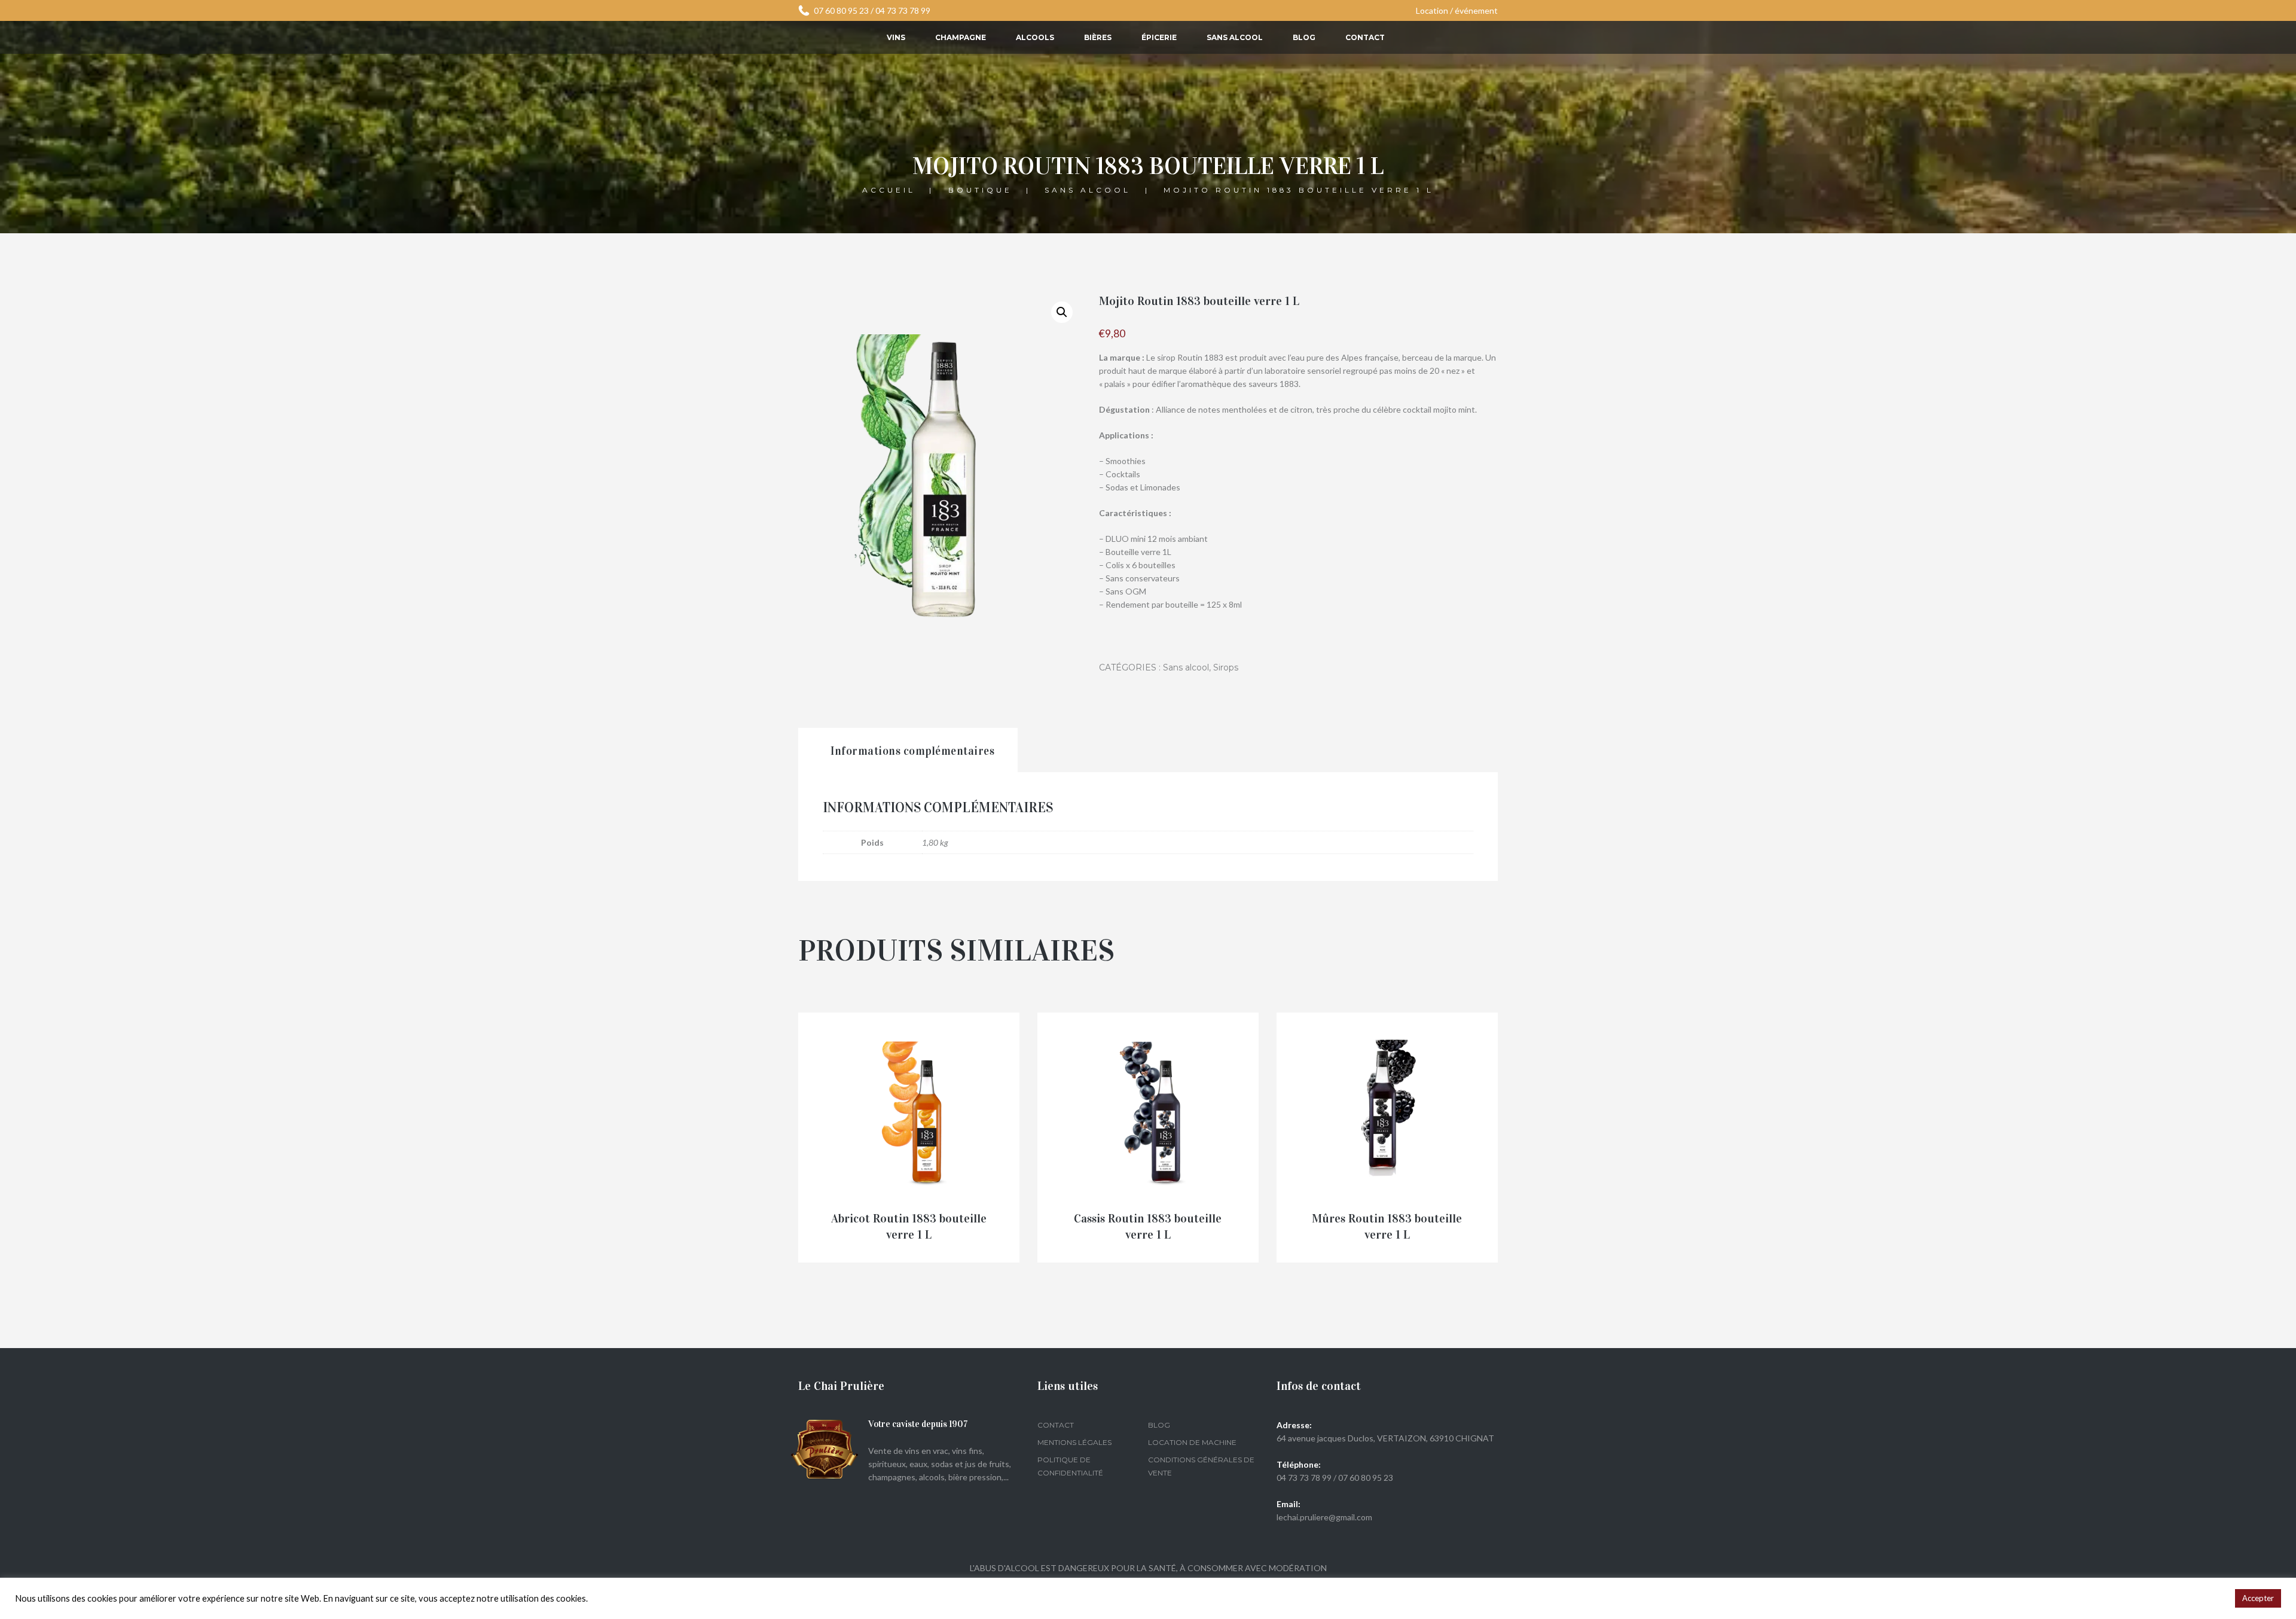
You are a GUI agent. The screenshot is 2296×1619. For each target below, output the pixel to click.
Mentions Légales (1074, 1442)
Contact (1365, 37)
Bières (1098, 37)
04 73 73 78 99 (903, 10)
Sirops (1226, 667)
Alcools (1035, 37)
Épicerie (1159, 37)
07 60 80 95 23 (841, 10)
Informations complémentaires (912, 751)
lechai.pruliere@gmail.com (1324, 1517)
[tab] (908, 750)
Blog (1304, 37)
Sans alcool (1235, 37)
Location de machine (1192, 1442)
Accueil (889, 189)
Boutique (980, 189)
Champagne (961, 37)
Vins (896, 37)
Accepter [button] (2258, 1598)
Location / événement (1457, 10)
